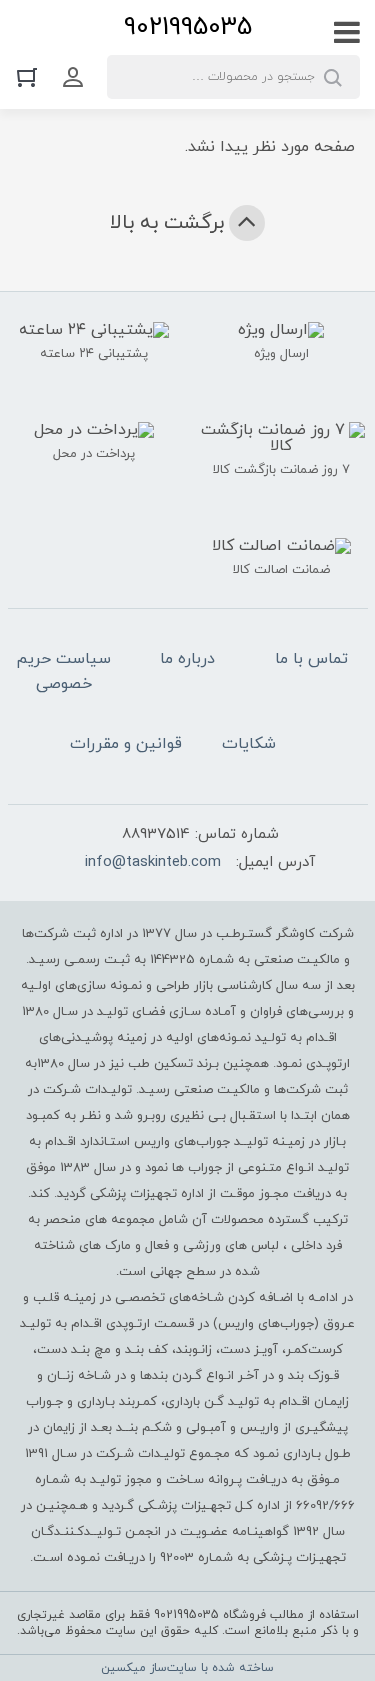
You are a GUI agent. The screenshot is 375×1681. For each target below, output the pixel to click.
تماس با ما (311, 659)
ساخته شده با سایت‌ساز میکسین (187, 1668)
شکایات (249, 744)
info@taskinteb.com (153, 862)
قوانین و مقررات (126, 744)
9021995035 (188, 27)
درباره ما (187, 659)
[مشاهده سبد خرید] (32, 76)
